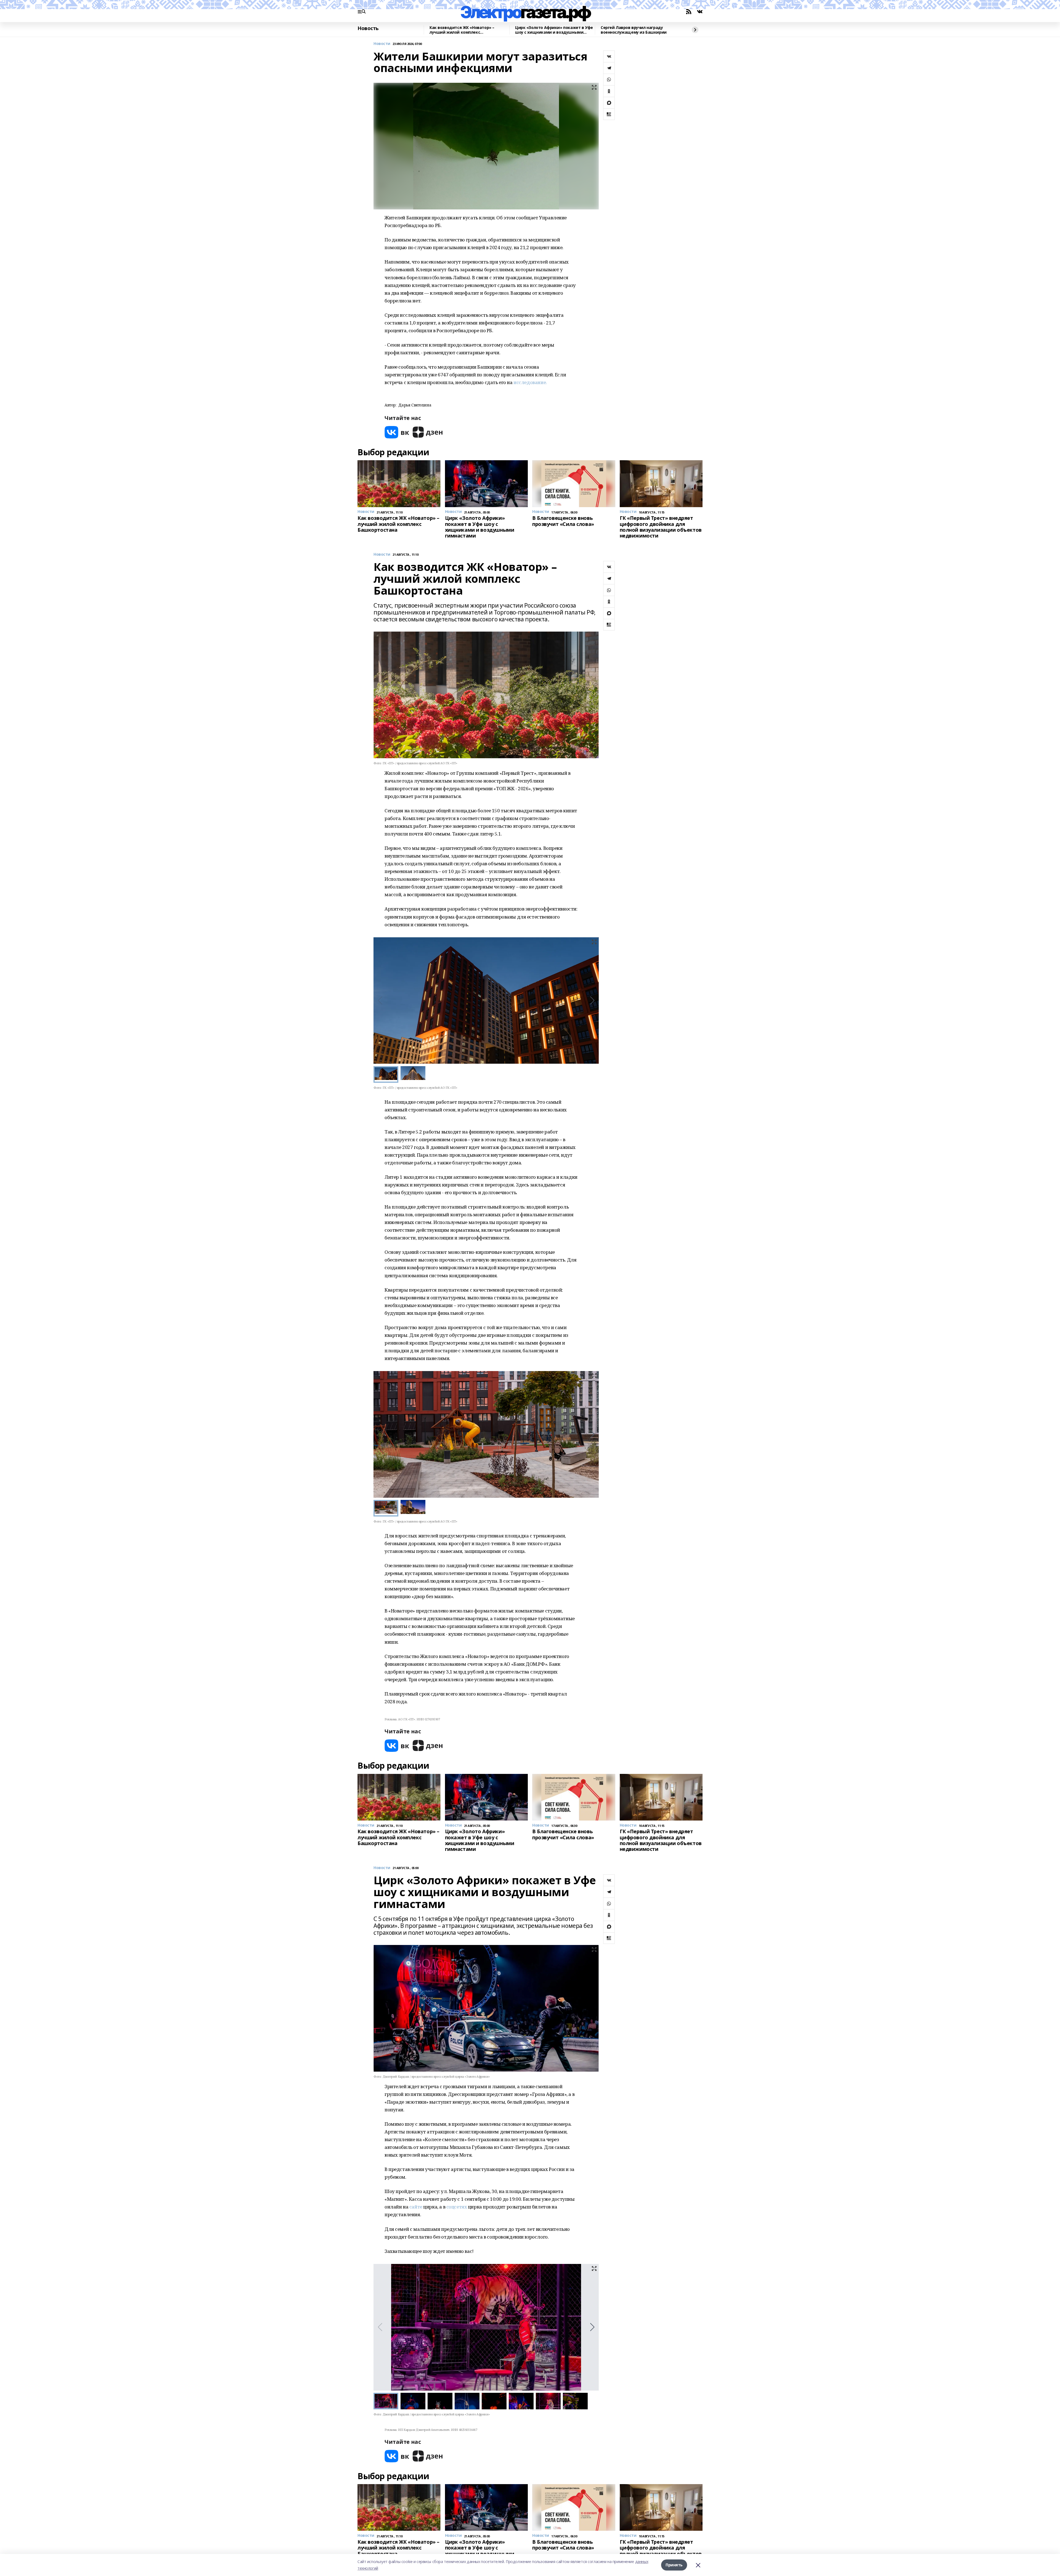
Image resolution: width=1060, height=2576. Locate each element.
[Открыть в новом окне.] (397, 432)
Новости (382, 44)
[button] (592, 1000)
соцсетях (457, 2207)
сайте (416, 2207)
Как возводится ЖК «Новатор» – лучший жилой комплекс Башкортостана (462, 30)
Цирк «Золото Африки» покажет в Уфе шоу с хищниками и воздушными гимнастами (554, 30)
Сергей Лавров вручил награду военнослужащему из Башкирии (634, 30)
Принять (674, 2565)
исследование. (530, 382)
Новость (368, 28)
